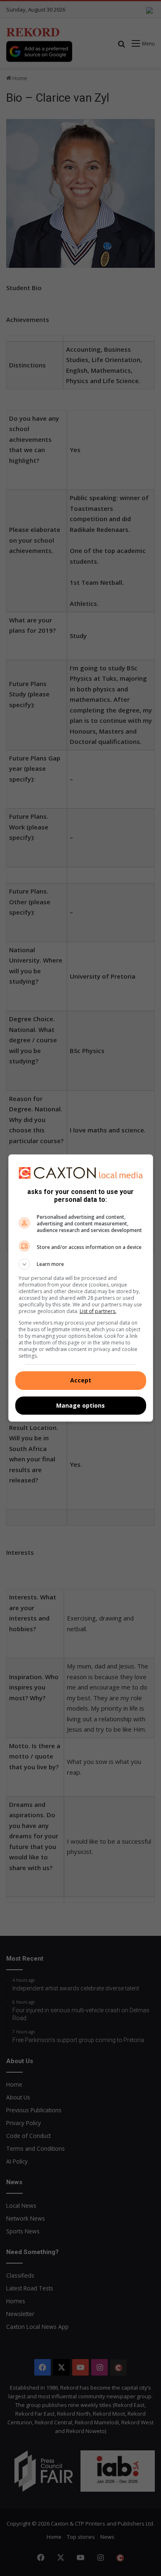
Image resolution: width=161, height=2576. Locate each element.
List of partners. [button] (98, 1311)
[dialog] (81, 1288)
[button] (81, 1264)
